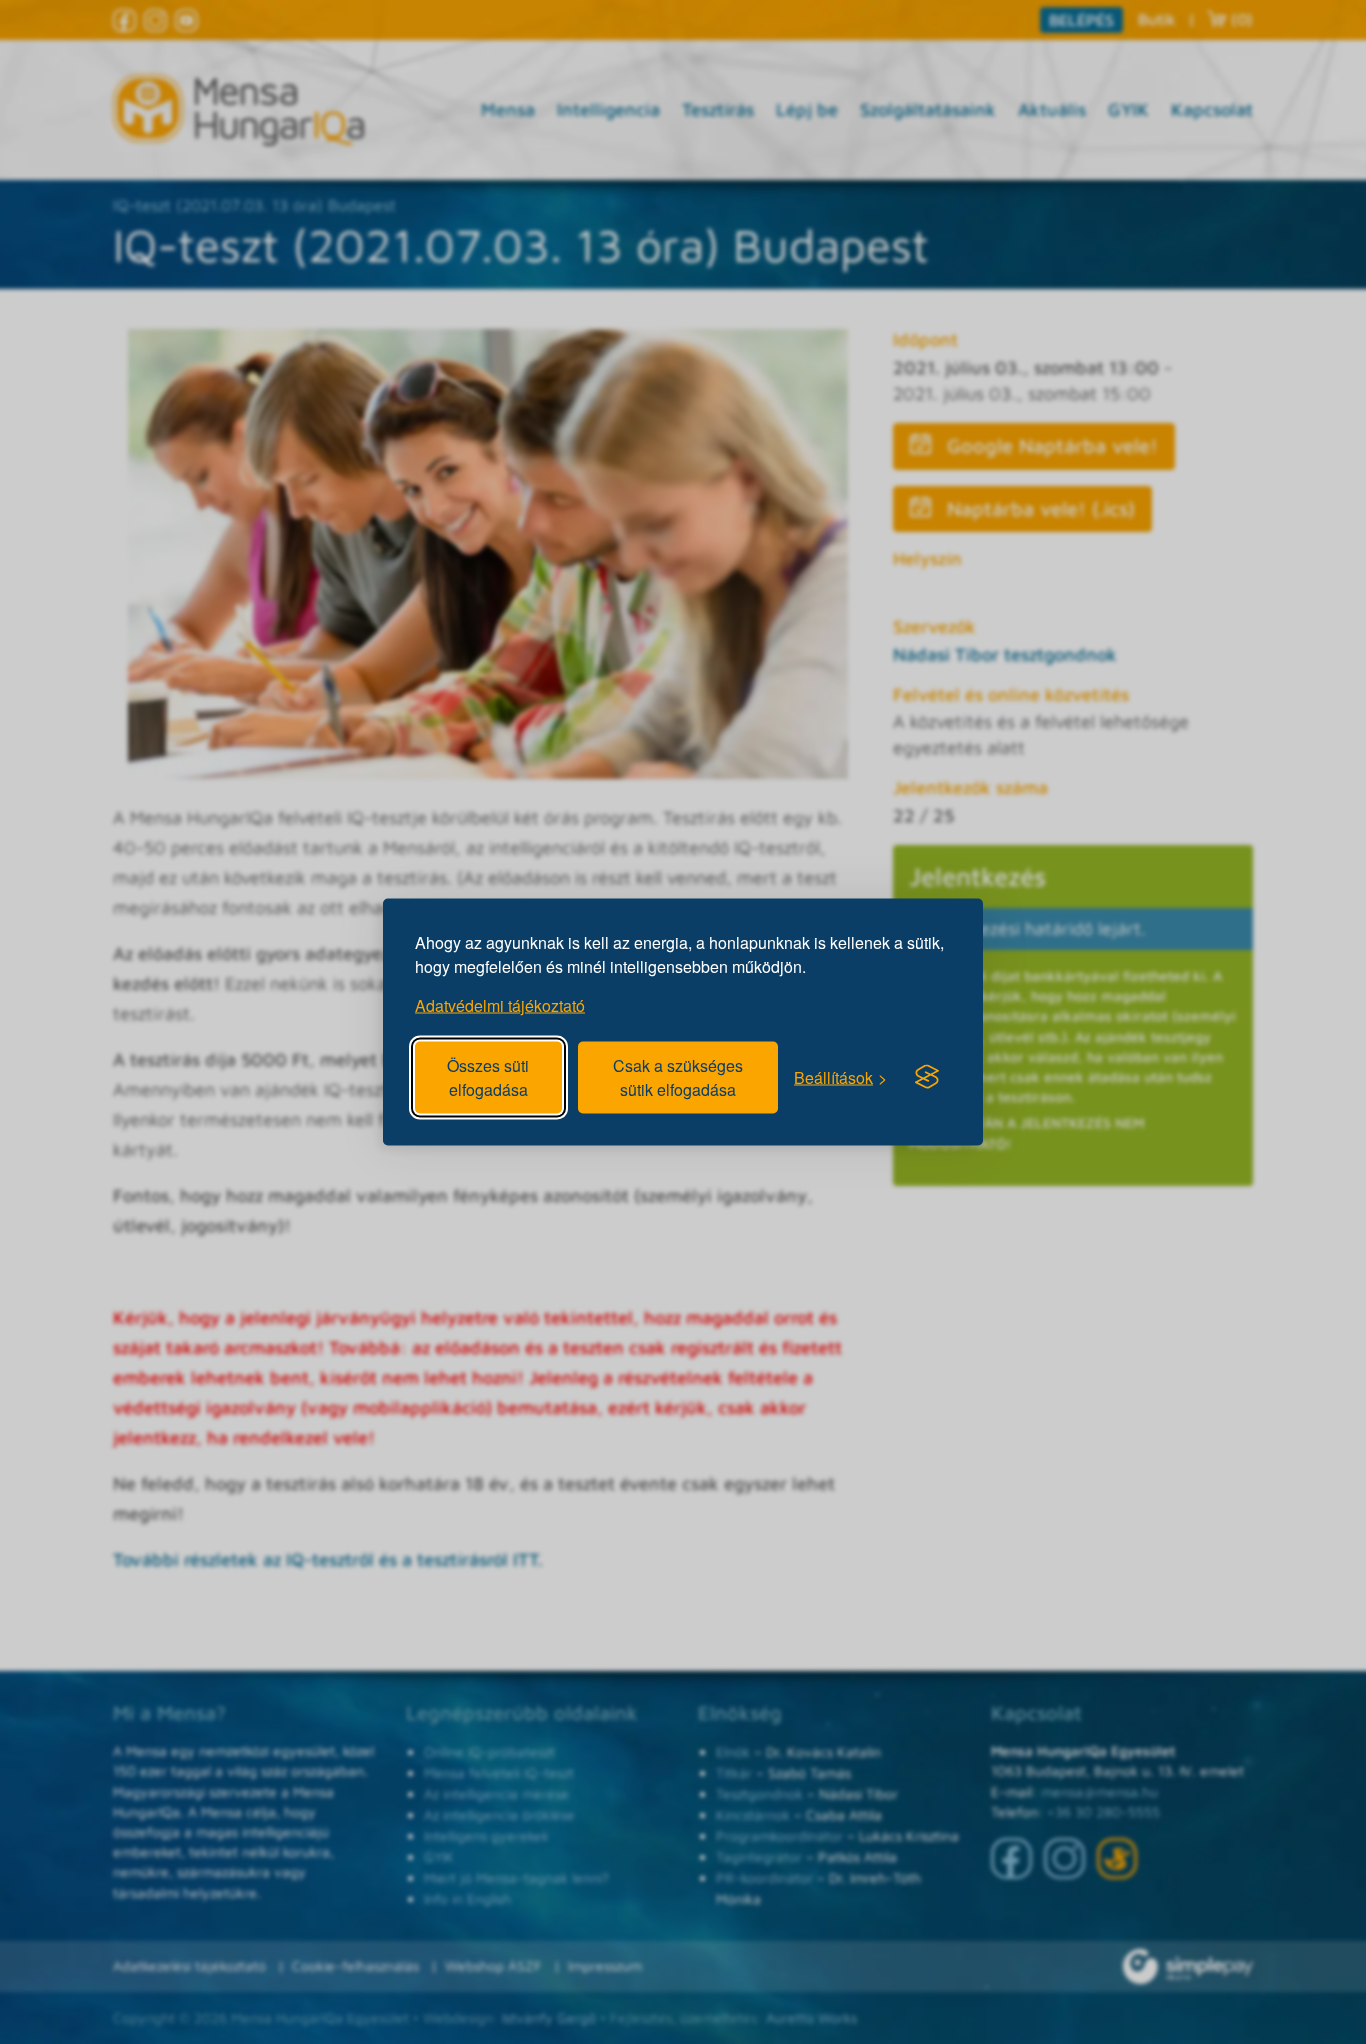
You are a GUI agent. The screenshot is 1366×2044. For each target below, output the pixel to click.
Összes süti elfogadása (488, 1077)
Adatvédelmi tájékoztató (500, 1005)
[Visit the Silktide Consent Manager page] (927, 1077)
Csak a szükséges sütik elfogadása (678, 1077)
